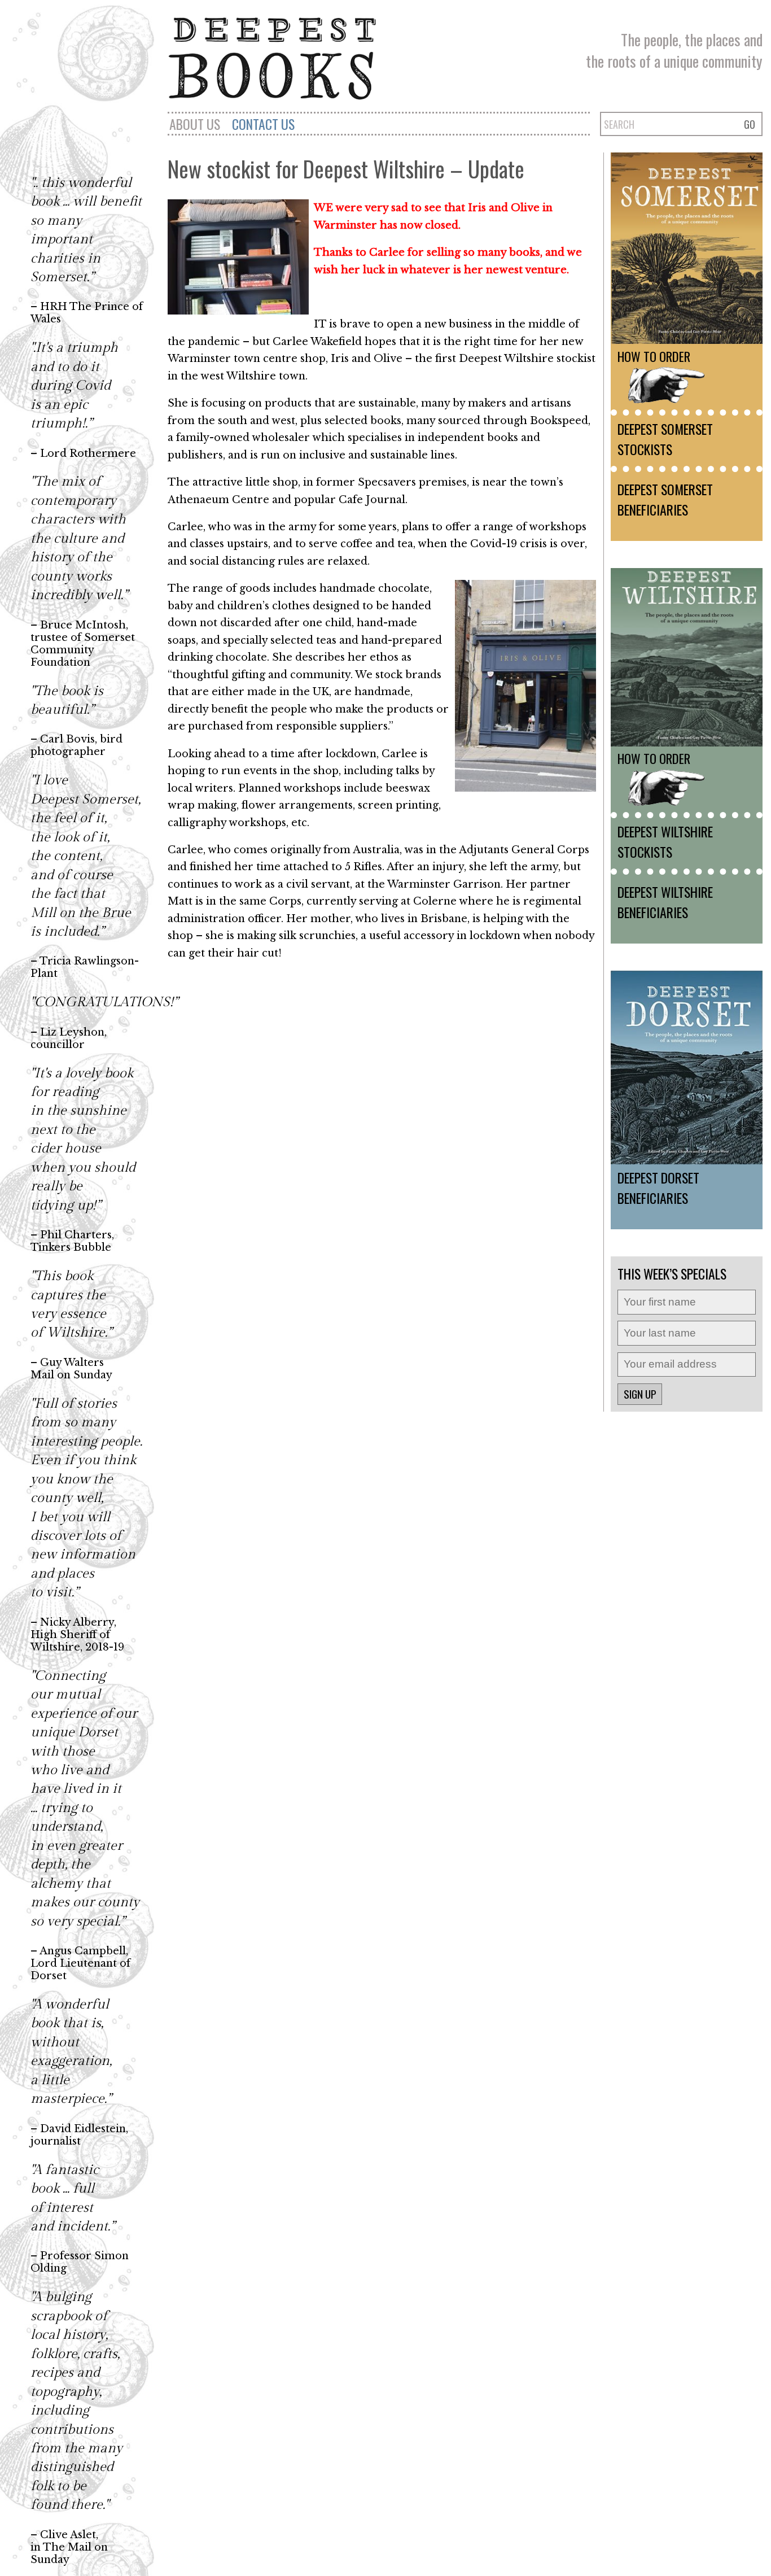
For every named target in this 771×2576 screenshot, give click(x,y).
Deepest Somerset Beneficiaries (665, 499)
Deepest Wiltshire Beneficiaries (665, 902)
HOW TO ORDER (654, 356)
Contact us (263, 124)
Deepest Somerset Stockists (665, 439)
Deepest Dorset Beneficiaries (658, 1187)
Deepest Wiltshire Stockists (665, 841)
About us (195, 124)
